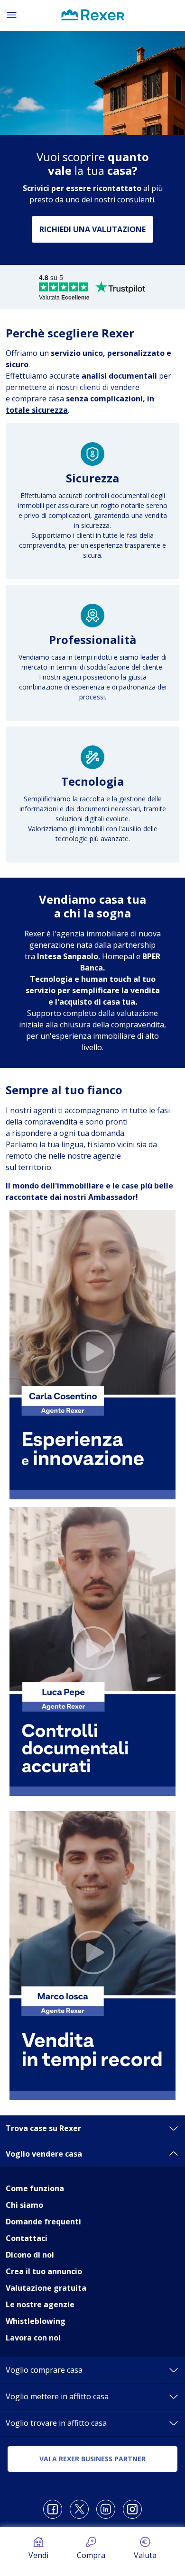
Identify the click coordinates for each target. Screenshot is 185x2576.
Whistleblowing (36, 2321)
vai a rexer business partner (92, 2459)
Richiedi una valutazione (92, 229)
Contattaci (27, 2238)
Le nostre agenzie (40, 2304)
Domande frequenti (43, 2222)
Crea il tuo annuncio (44, 2271)
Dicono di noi (30, 2255)
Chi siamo (24, 2205)
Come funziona (35, 2188)
